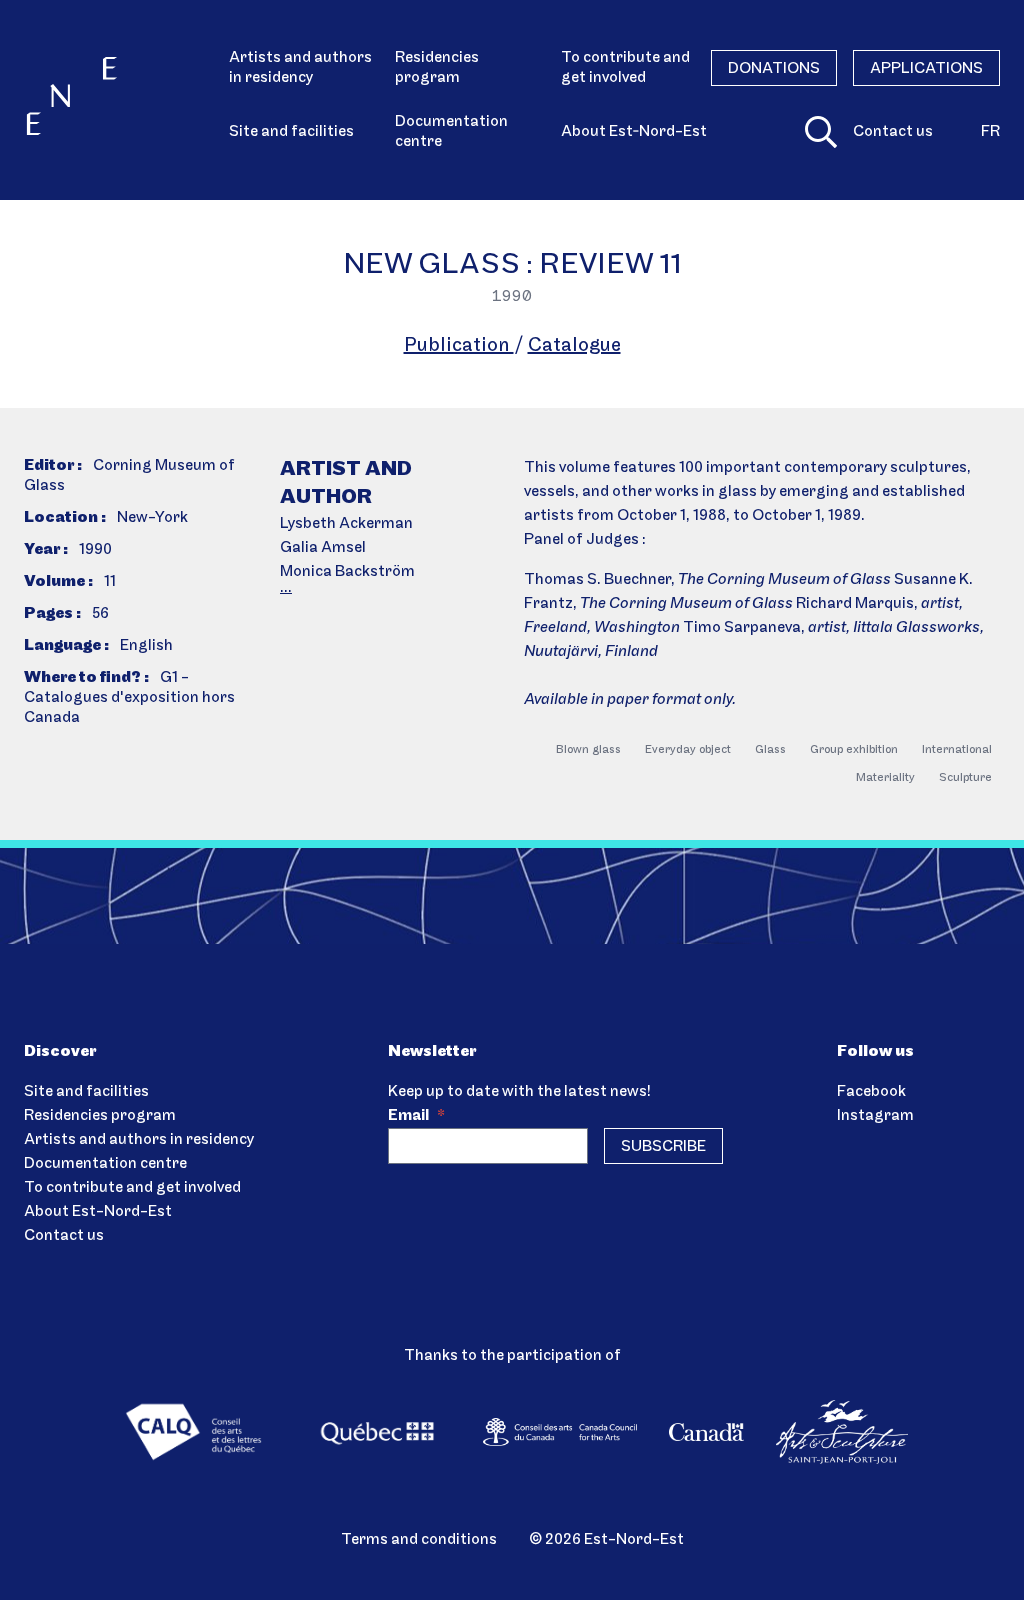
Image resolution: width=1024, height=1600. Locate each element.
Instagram (875, 1116)
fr (990, 132)
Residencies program (437, 68)
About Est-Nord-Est (98, 1212)
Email (416, 1116)
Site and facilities (291, 132)
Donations (774, 69)
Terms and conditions (419, 1540)
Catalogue (574, 346)
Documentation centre (451, 132)
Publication (459, 346)
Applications (926, 69)
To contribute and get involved (625, 68)
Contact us (893, 132)
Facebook (871, 1092)
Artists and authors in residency (300, 68)
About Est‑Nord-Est (634, 132)
